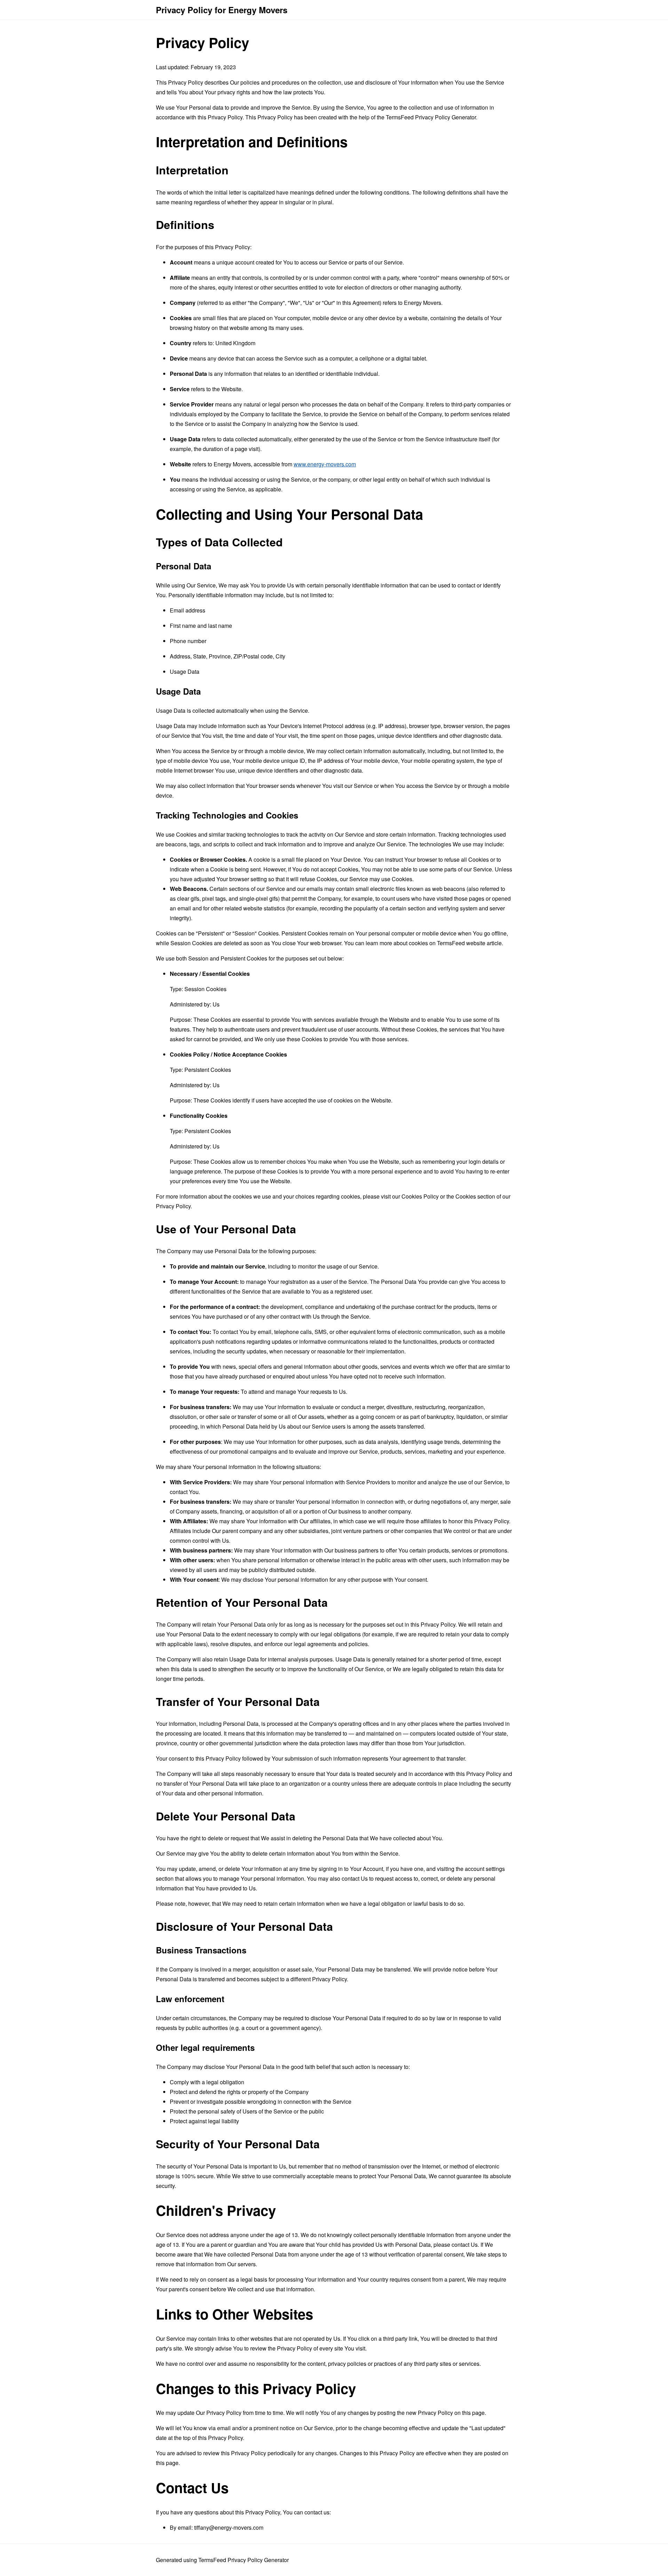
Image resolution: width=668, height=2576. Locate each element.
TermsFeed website (461, 943)
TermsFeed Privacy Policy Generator (431, 117)
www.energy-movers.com (325, 464)
